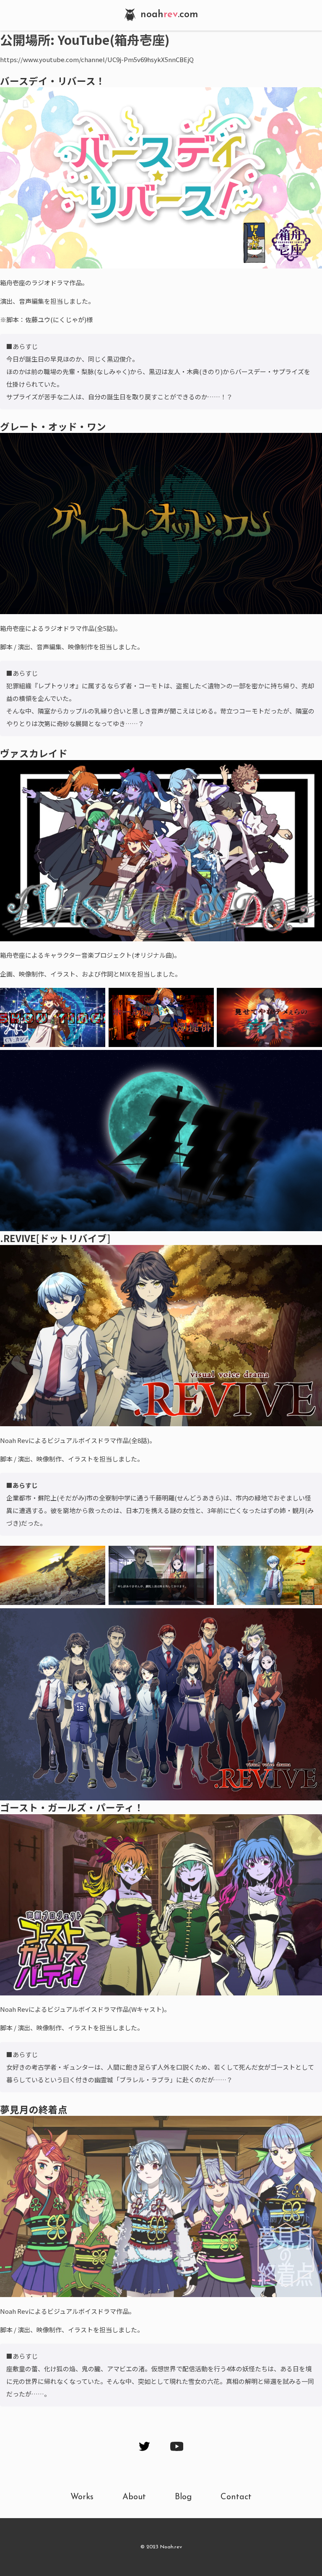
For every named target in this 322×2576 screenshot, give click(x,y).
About (134, 2497)
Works (82, 2497)
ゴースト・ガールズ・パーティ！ (72, 1807)
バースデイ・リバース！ (53, 81)
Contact (236, 2497)
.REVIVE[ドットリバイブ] (55, 1238)
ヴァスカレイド (34, 753)
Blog (183, 2497)
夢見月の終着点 (34, 2109)
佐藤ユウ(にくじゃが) (56, 319)
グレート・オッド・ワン (53, 426)
